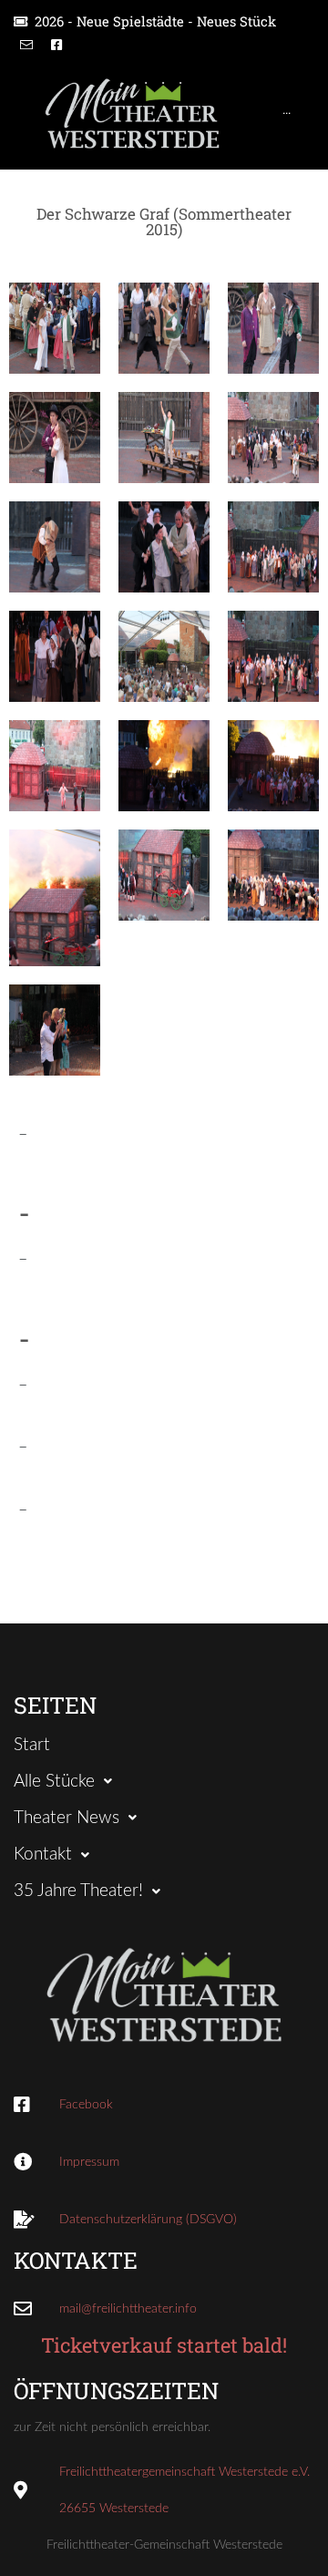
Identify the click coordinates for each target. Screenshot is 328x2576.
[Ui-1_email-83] (26, 45)
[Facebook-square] (56, 45)
